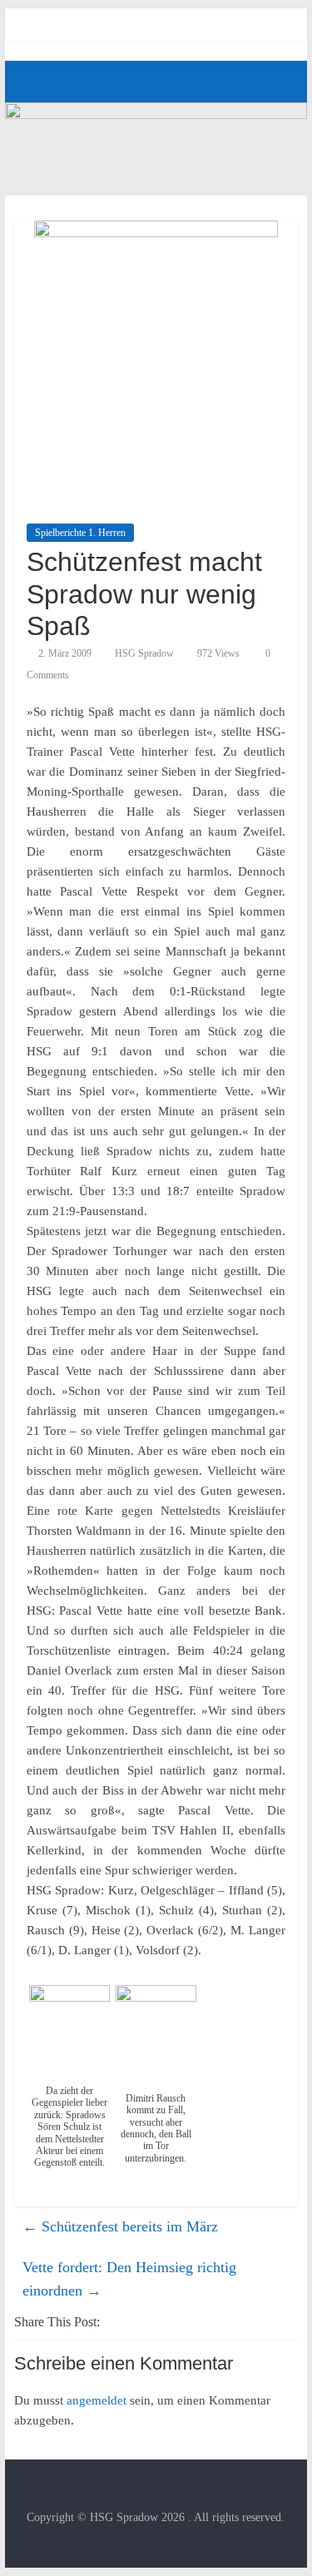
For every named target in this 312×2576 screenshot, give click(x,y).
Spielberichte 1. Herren (80, 533)
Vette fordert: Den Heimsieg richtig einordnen (129, 2279)
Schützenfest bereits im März (120, 2226)
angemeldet (97, 2400)
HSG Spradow (144, 653)
